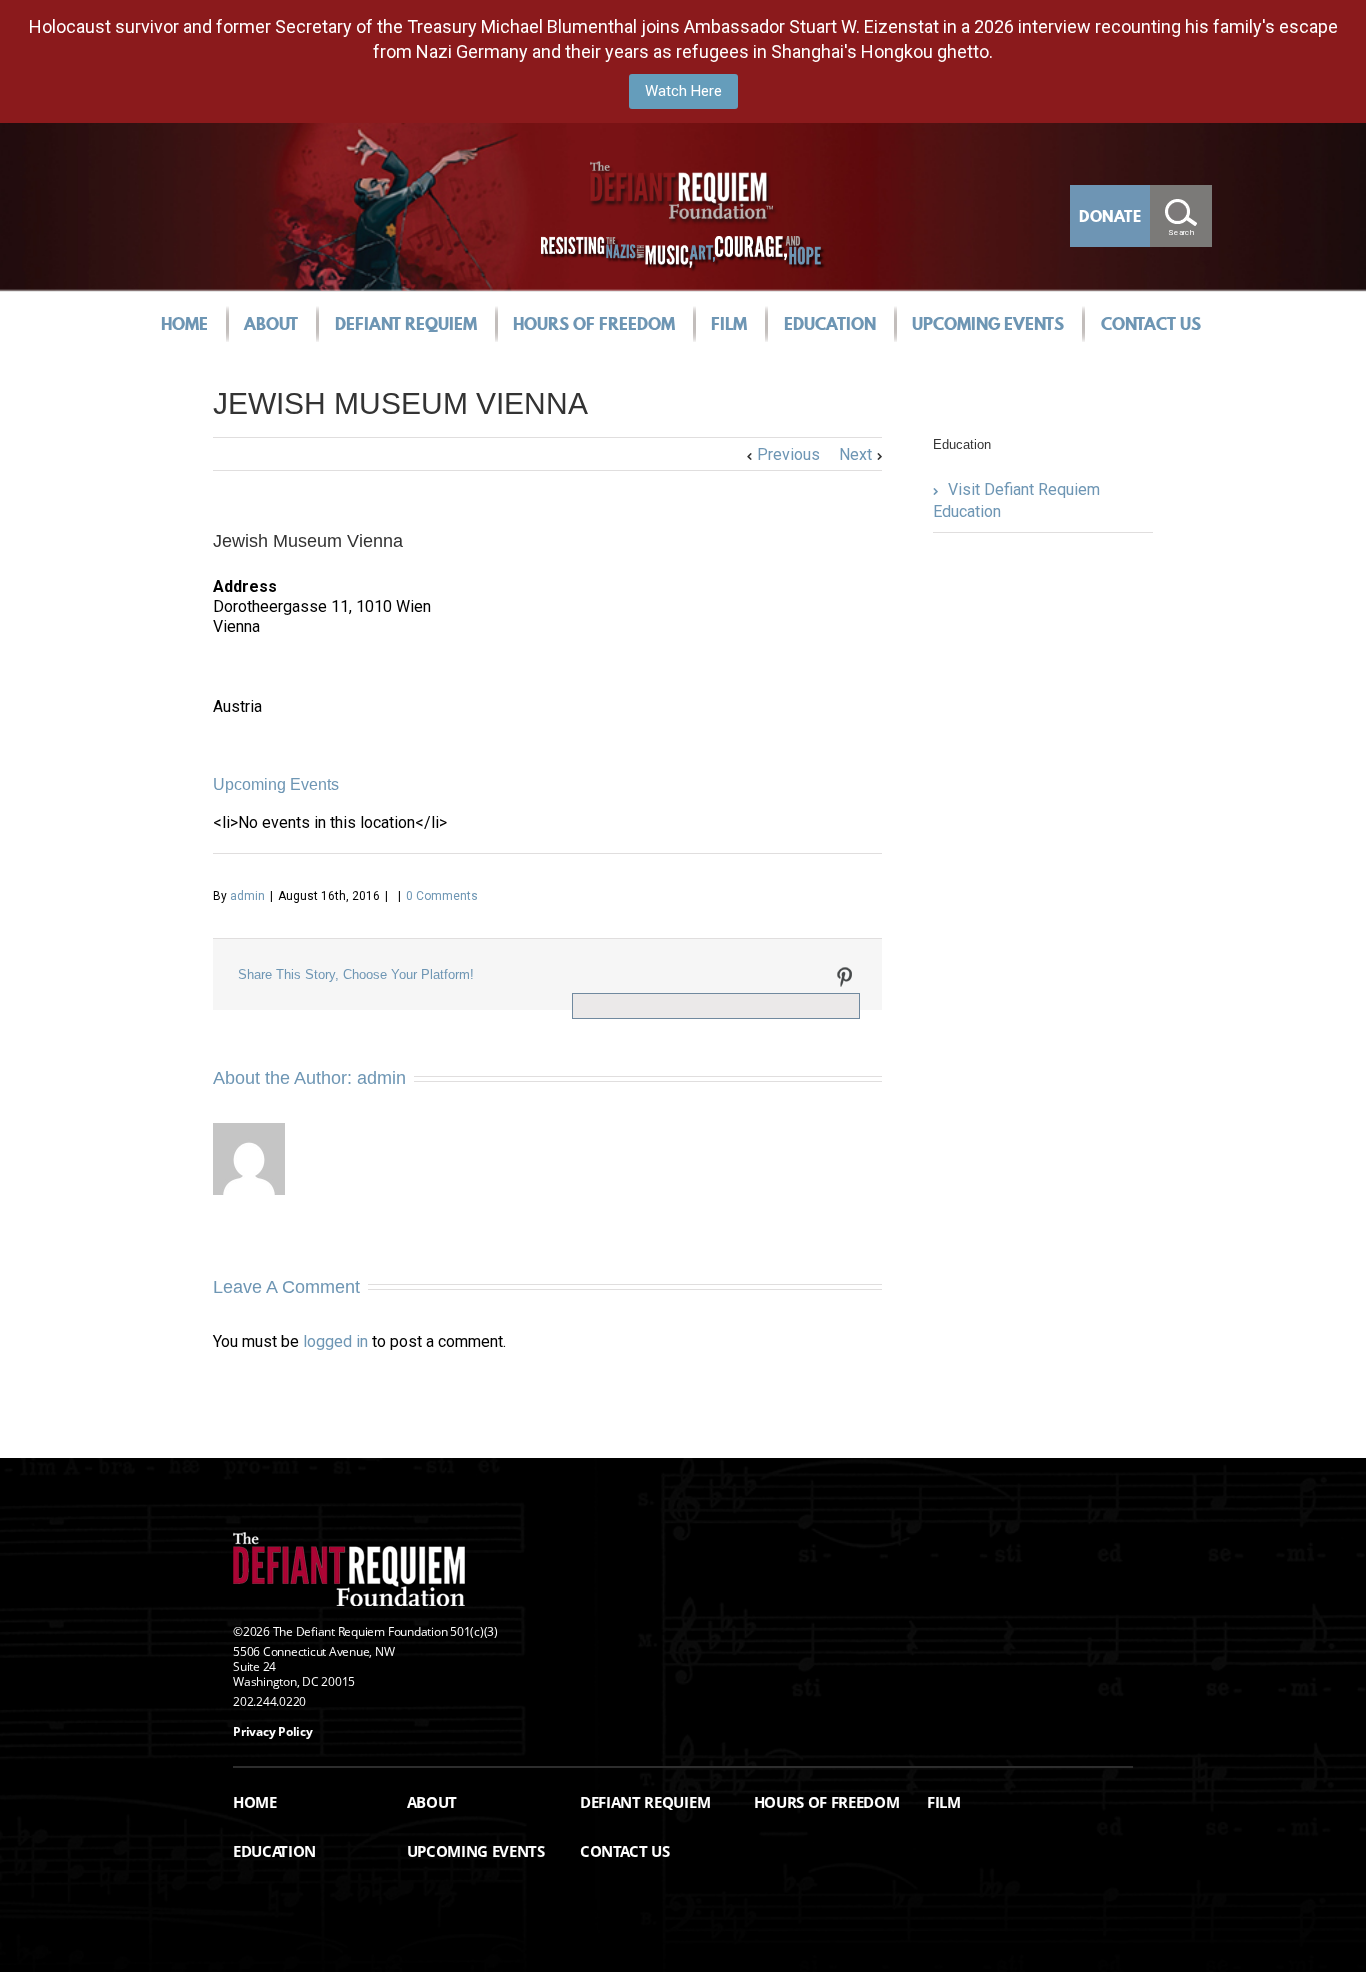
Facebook (576, 975)
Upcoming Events (988, 324)
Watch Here (683, 91)
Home (184, 324)
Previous (788, 454)
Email (583, 1003)
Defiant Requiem (406, 324)
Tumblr (750, 975)
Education (830, 324)
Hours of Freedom (594, 324)
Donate (1110, 216)
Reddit (704, 974)
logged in (335, 1341)
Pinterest (845, 977)
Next (855, 454)
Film (729, 324)
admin (247, 896)
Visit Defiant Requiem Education (1016, 500)
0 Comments (442, 896)
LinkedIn (659, 973)
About (271, 324)
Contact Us (1151, 324)
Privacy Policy (273, 1731)
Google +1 (797, 976)
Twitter (616, 975)
